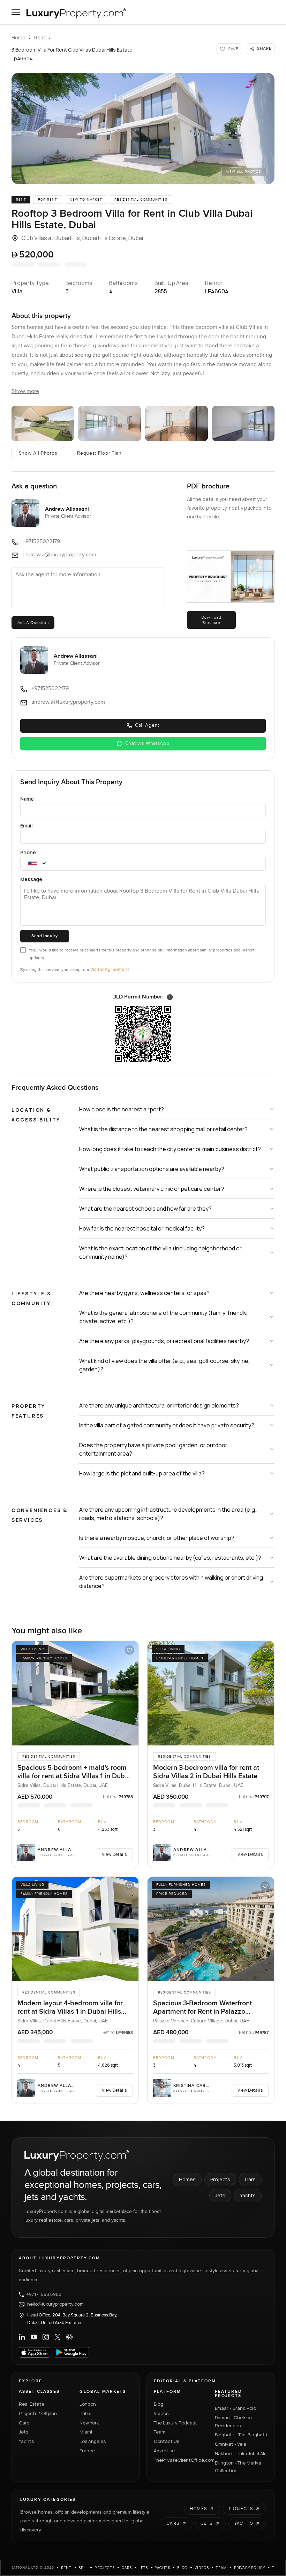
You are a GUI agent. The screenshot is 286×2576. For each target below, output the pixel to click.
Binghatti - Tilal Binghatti (241, 2435)
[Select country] (32, 864)
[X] (58, 2337)
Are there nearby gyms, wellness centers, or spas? (144, 1293)
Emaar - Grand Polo (235, 2408)
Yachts (248, 2195)
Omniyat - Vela (231, 2444)
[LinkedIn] (22, 2337)
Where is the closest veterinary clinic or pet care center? (152, 1189)
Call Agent (147, 725)
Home (18, 37)
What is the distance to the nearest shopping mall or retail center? (163, 1129)
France (87, 2451)
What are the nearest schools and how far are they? (145, 1209)
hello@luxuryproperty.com (55, 2304)
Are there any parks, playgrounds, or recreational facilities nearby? (164, 1341)
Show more (25, 391)
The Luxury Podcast (175, 2423)
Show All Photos (38, 453)
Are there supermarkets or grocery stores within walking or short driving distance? (171, 1582)
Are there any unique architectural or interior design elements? (159, 1405)
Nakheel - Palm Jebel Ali (240, 2453)
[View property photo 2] (43, 423)
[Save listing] (129, 1650)
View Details (114, 1854)
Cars (250, 2179)
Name (27, 799)
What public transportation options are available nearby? (152, 1169)
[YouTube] (34, 2337)
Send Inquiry (44, 936)
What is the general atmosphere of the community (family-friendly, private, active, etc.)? (163, 1317)
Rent (40, 37)
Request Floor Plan (99, 453)
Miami (86, 2432)
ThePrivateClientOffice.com (180, 2460)
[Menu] (16, 12)
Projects (220, 2179)
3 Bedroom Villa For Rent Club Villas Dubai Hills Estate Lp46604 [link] (72, 54)
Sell (83, 2568)
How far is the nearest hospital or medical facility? (142, 1228)
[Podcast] (69, 2337)
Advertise (164, 2451)
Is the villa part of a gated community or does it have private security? (167, 1425)
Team (160, 2432)
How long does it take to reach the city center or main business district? (170, 1149)
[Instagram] (46, 2337)
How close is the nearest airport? (122, 1109)
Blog (159, 2404)
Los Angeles (93, 2441)
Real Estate (32, 2404)
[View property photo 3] (110, 423)
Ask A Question (33, 623)
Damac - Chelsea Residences (233, 2421)
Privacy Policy (250, 2568)
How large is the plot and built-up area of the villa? (142, 1473)
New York (89, 2423)
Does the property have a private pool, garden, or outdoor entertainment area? (153, 1449)
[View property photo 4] (176, 423)
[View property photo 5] (243, 423)
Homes (187, 2179)
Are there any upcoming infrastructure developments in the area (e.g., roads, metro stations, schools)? (168, 1514)
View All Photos (244, 172)
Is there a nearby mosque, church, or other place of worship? (157, 1538)
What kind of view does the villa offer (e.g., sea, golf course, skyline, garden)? (164, 1365)
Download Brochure (211, 620)
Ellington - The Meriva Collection (238, 2467)
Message (31, 879)
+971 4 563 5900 (44, 2295)
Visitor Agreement (110, 969)
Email (27, 826)
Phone (28, 852)
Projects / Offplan (38, 2413)
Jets (220, 2195)
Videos (161, 2413)
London (88, 2404)
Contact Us (167, 2441)
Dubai (85, 2413)
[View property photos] (143, 129)
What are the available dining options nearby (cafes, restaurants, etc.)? (170, 1558)
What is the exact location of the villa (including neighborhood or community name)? (160, 1252)
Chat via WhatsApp (147, 743)
